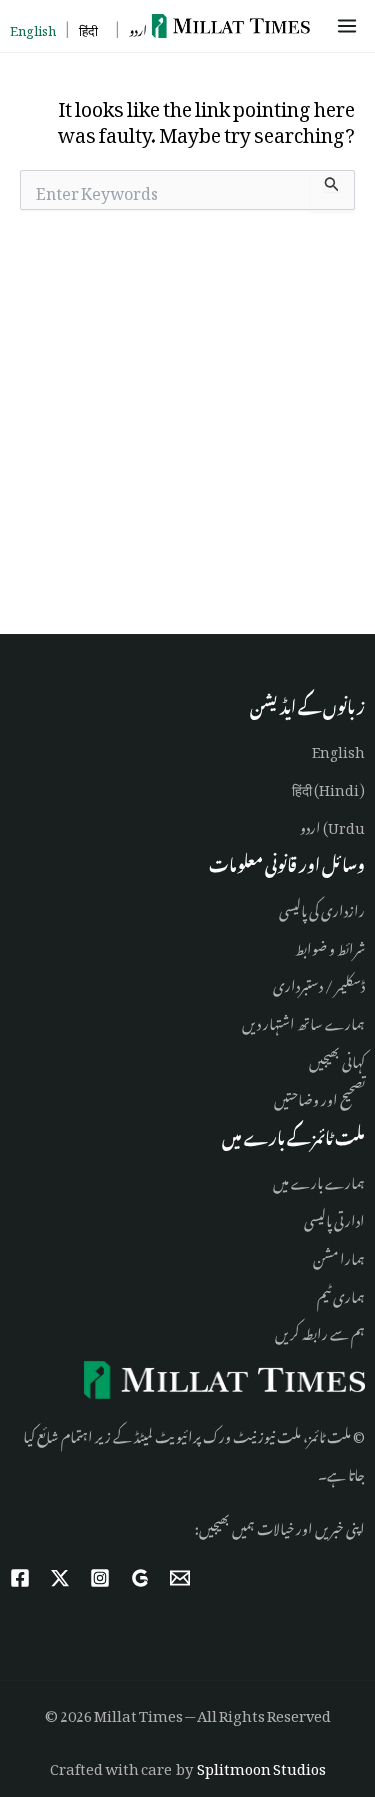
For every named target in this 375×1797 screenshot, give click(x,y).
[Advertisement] (187, 426)
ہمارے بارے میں (319, 1179)
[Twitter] (60, 1578)
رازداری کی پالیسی (322, 907)
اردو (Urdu (332, 824)
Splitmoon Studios (261, 1765)
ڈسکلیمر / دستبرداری (319, 982)
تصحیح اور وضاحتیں (319, 1096)
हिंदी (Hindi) (328, 786)
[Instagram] (100, 1578)
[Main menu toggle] (350, 26)
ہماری (348, 1293)
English (338, 748)
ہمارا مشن (339, 1255)
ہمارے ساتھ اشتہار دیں (303, 1020)
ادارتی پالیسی (334, 1217)
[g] (140, 1578)
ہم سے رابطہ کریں (320, 1330)
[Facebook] (20, 1578)
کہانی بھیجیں (337, 1058)
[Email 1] (180, 1578)
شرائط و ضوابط (330, 945)
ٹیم (324, 1293)
